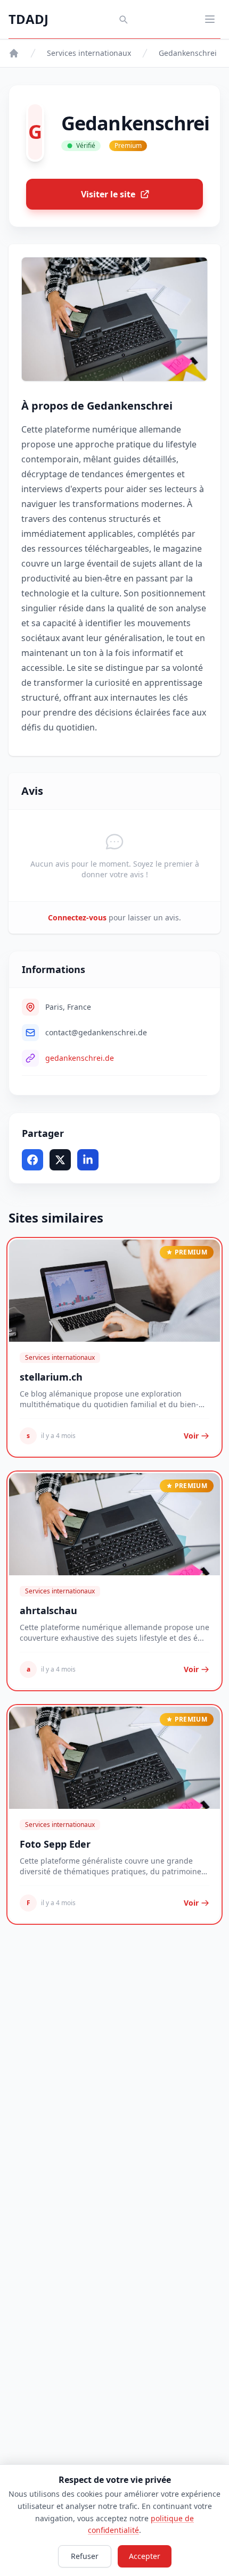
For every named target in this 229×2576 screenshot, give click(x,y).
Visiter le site (108, 194)
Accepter (145, 2556)
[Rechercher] (123, 19)
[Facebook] (32, 1160)
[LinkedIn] (88, 1160)
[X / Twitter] (60, 1160)
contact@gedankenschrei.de (96, 1032)
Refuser (85, 2556)
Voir (191, 1436)
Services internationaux (89, 53)
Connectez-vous (77, 917)
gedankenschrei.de (80, 1058)
